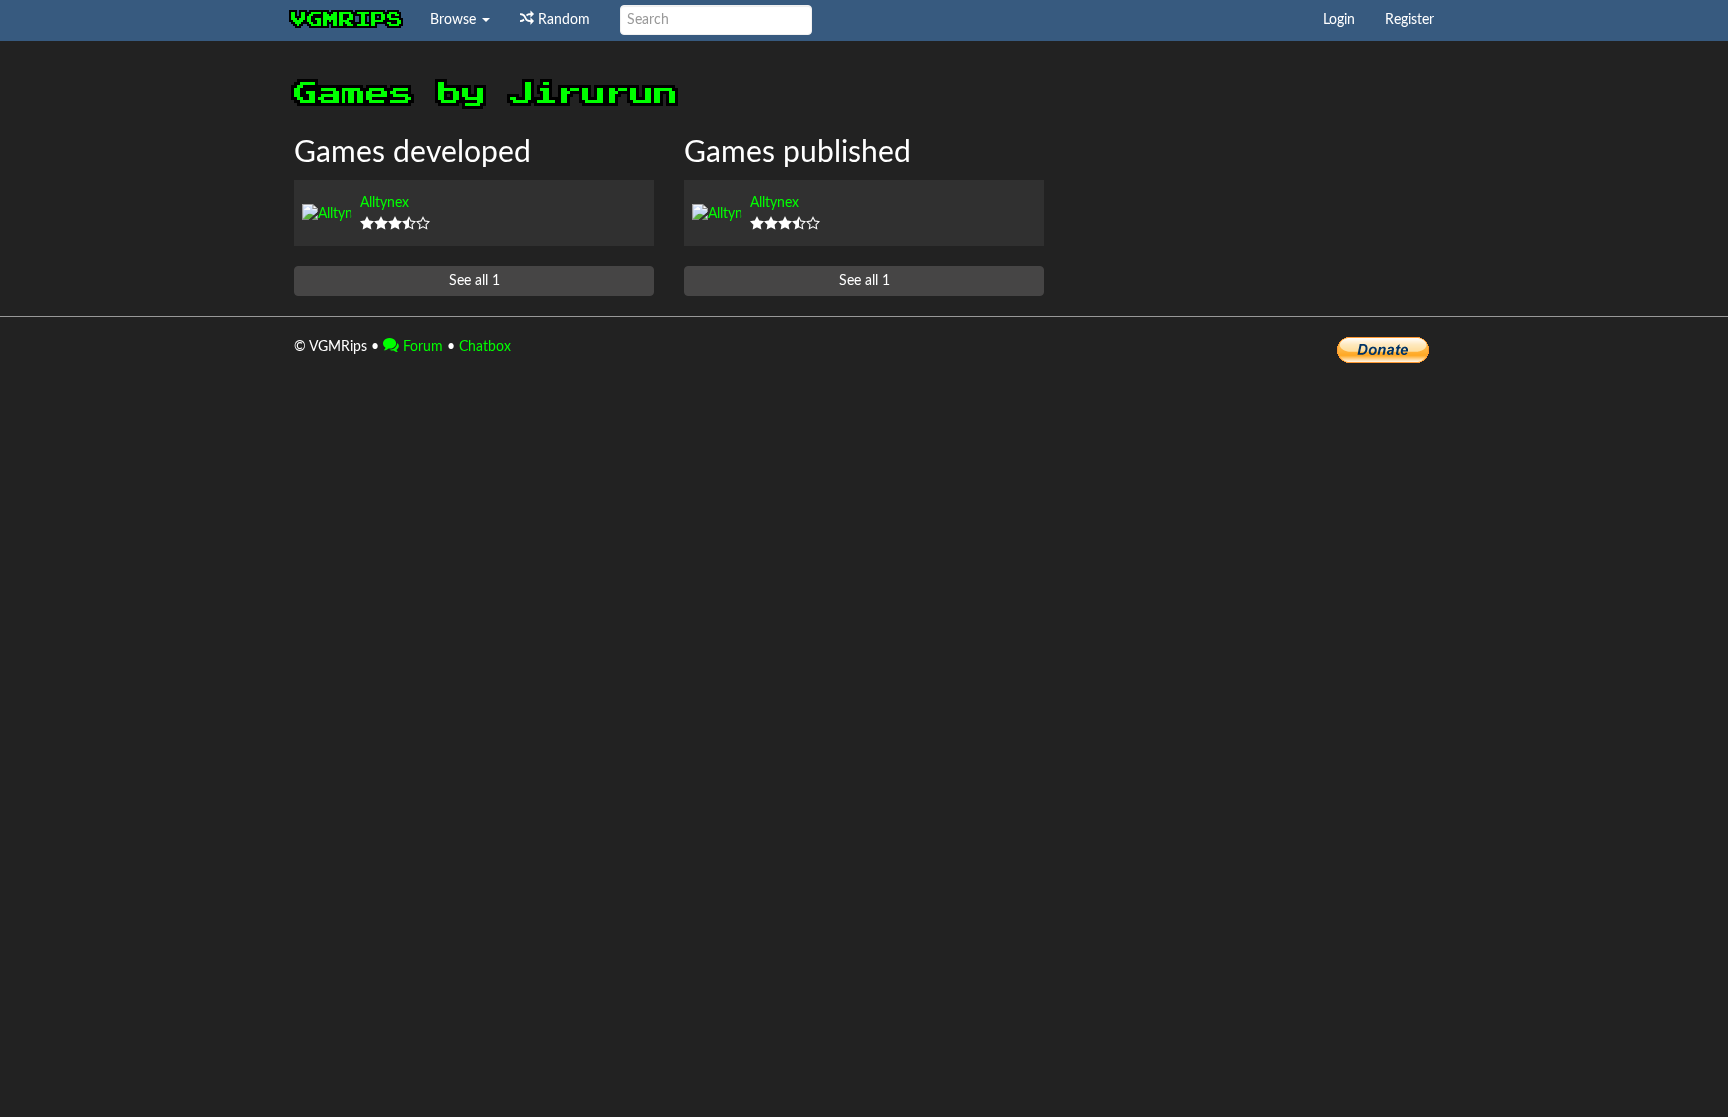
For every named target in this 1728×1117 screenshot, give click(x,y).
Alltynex (384, 203)
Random (562, 20)
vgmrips (347, 20)
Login (1339, 20)
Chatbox (485, 347)
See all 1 (474, 281)
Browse (455, 20)
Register (1409, 20)
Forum (421, 347)
